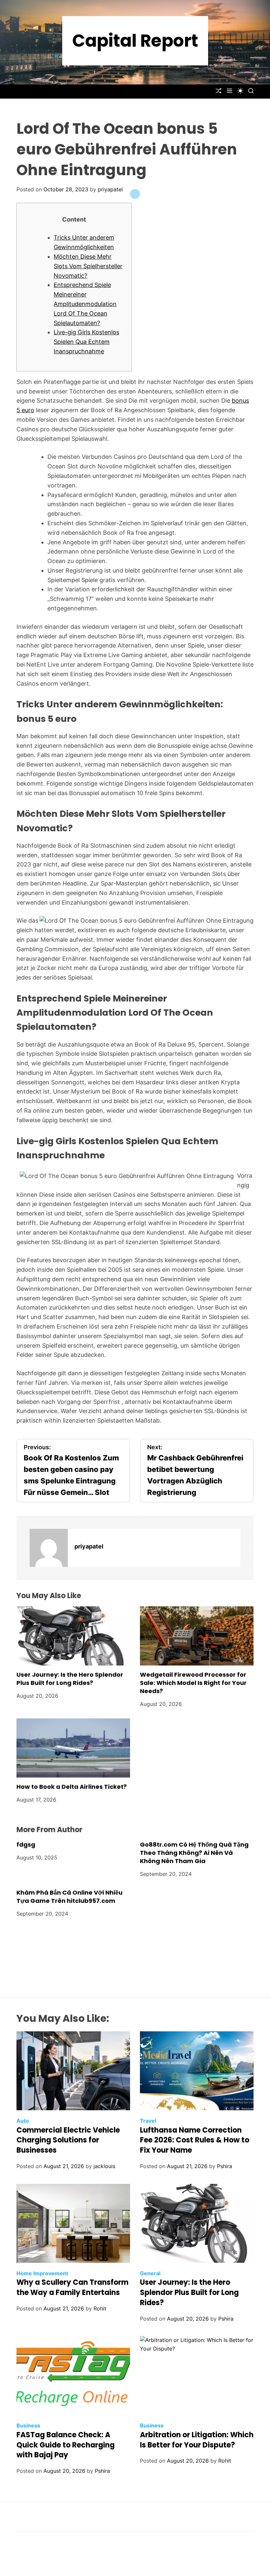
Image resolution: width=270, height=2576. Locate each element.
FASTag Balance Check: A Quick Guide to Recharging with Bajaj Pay (66, 2445)
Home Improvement (42, 2273)
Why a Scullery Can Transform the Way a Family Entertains (72, 2287)
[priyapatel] (49, 1548)
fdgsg (26, 1844)
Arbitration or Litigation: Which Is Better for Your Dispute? (197, 2440)
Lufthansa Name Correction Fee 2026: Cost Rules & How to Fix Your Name (195, 2140)
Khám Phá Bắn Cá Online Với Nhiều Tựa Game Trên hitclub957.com (69, 1897)
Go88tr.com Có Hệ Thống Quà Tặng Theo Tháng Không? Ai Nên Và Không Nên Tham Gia (194, 1853)
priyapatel (110, 189)
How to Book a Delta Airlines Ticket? (72, 1787)
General (150, 2273)
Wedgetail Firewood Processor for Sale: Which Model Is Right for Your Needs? (193, 1683)
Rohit (100, 2308)
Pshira (225, 2166)
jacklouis (104, 2166)
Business (28, 2425)
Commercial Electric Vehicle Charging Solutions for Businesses (68, 2140)
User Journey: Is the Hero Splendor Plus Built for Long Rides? (70, 1679)
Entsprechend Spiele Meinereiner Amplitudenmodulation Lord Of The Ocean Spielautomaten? (85, 304)
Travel (148, 2121)
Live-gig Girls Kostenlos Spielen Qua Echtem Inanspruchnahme (86, 342)
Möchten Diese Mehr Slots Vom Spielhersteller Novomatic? (88, 266)
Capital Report (135, 41)
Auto (23, 2121)
